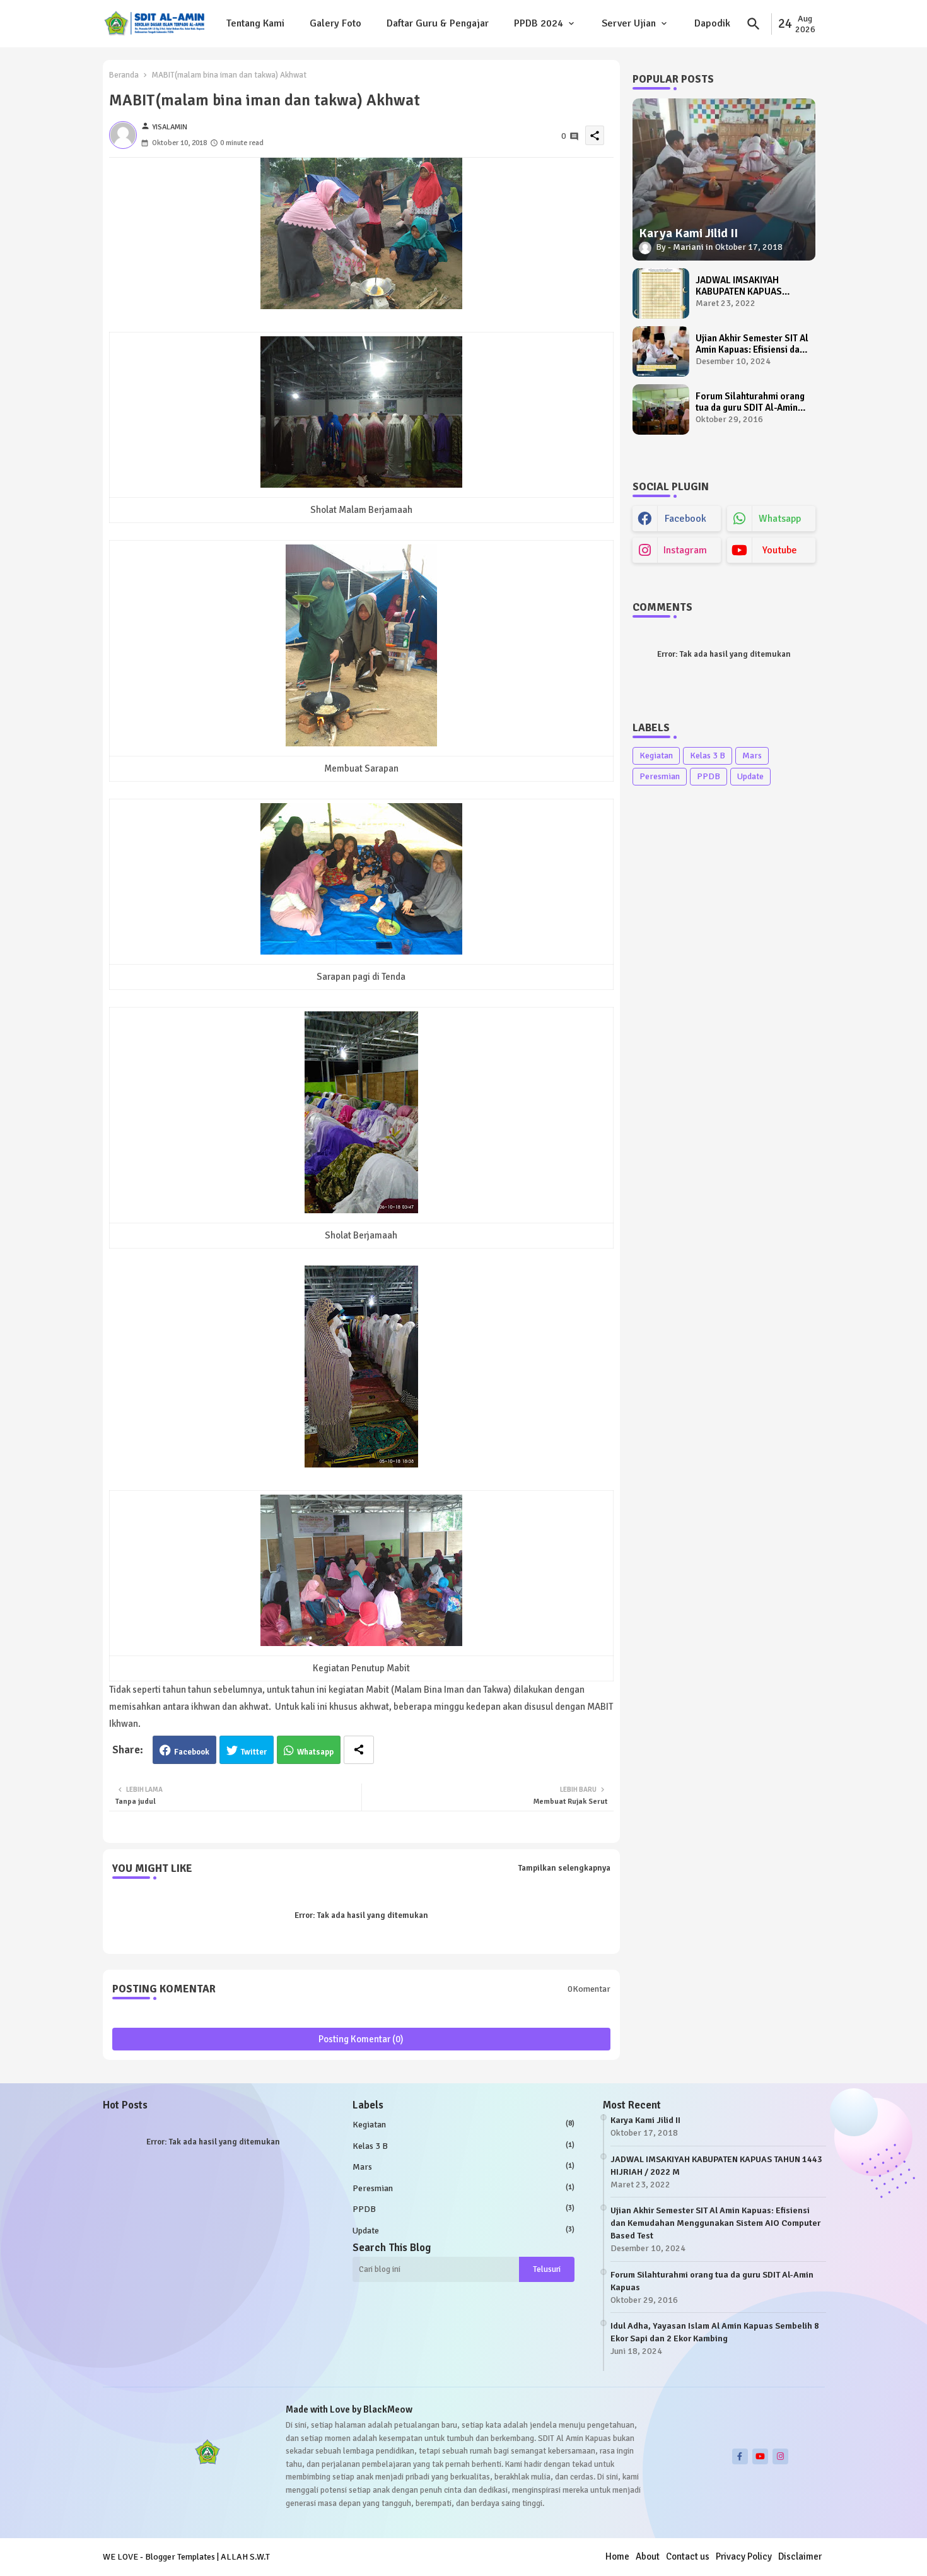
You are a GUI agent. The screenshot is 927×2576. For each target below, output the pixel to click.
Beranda (124, 75)
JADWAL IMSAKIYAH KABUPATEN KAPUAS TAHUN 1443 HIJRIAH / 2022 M (742, 286)
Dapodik (712, 23)
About (648, 2556)
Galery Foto (335, 23)
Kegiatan (656, 756)
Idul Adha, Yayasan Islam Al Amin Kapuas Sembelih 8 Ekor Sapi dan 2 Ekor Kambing (715, 2332)
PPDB (708, 776)
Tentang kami (255, 23)
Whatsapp (315, 1752)
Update (750, 776)
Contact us (688, 2556)
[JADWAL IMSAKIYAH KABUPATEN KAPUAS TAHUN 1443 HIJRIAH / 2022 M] (661, 293)
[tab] (255, 24)
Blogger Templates (180, 2557)
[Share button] (359, 1750)
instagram (685, 550)
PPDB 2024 (539, 23)
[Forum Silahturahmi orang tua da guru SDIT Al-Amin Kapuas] (661, 409)
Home (617, 2556)
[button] (754, 24)
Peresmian (660, 776)
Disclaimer (800, 2556)
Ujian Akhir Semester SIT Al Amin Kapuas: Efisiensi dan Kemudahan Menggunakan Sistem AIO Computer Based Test (752, 344)
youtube (780, 550)
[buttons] (740, 2456)
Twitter (254, 1752)
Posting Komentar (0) (361, 2039)
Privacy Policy (744, 2556)
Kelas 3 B (708, 756)
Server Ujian (629, 23)
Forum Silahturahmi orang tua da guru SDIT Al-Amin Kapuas (750, 402)
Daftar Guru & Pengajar (438, 23)
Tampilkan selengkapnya (564, 1868)
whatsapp (780, 519)
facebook (685, 519)
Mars (752, 756)
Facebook (192, 1752)
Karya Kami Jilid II (645, 2120)
